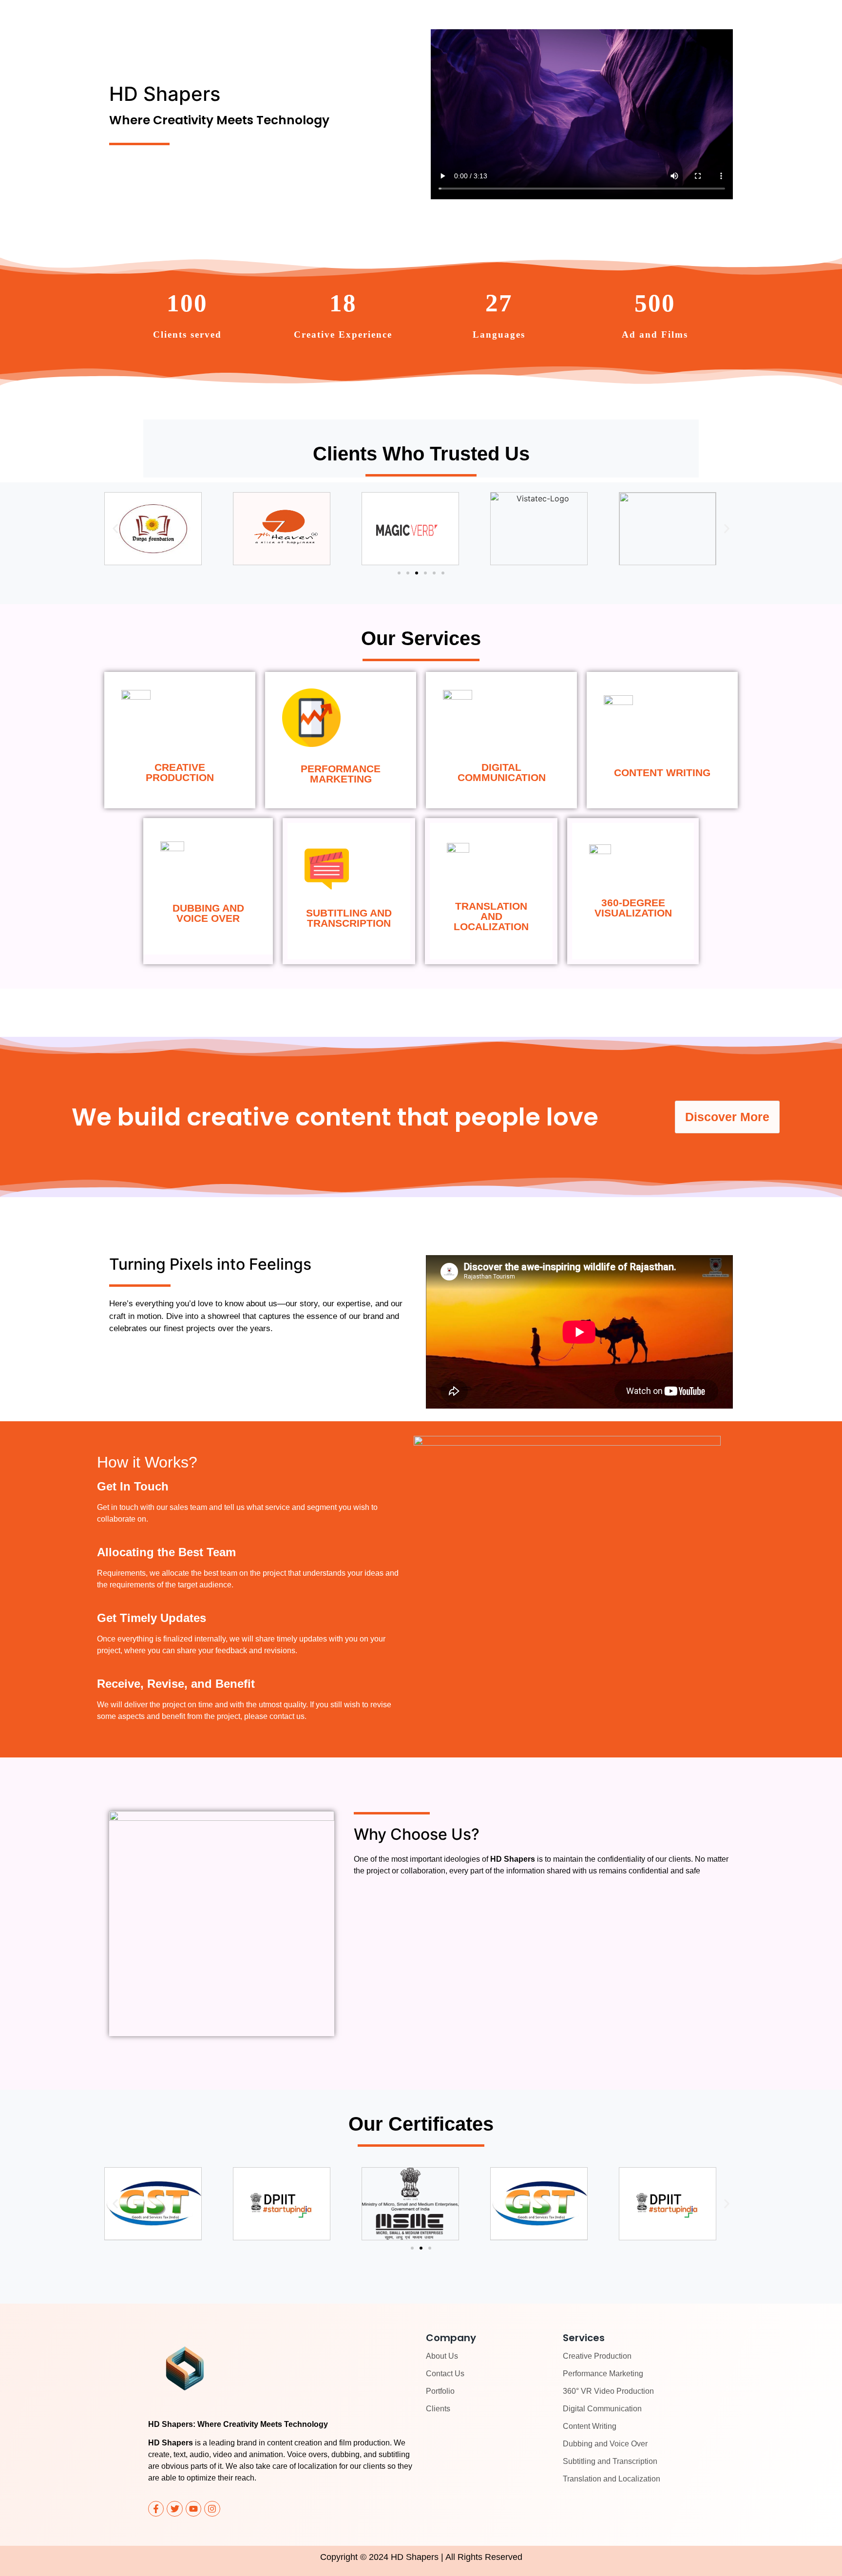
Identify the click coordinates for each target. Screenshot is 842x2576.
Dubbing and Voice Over (605, 2444)
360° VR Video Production (608, 2391)
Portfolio (440, 2391)
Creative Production (597, 2356)
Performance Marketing (603, 2374)
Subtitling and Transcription (610, 2461)
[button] (115, 529)
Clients (438, 2409)
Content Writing (590, 2426)
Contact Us (445, 2374)
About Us (442, 2356)
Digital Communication (602, 2409)
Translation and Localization (612, 2479)
